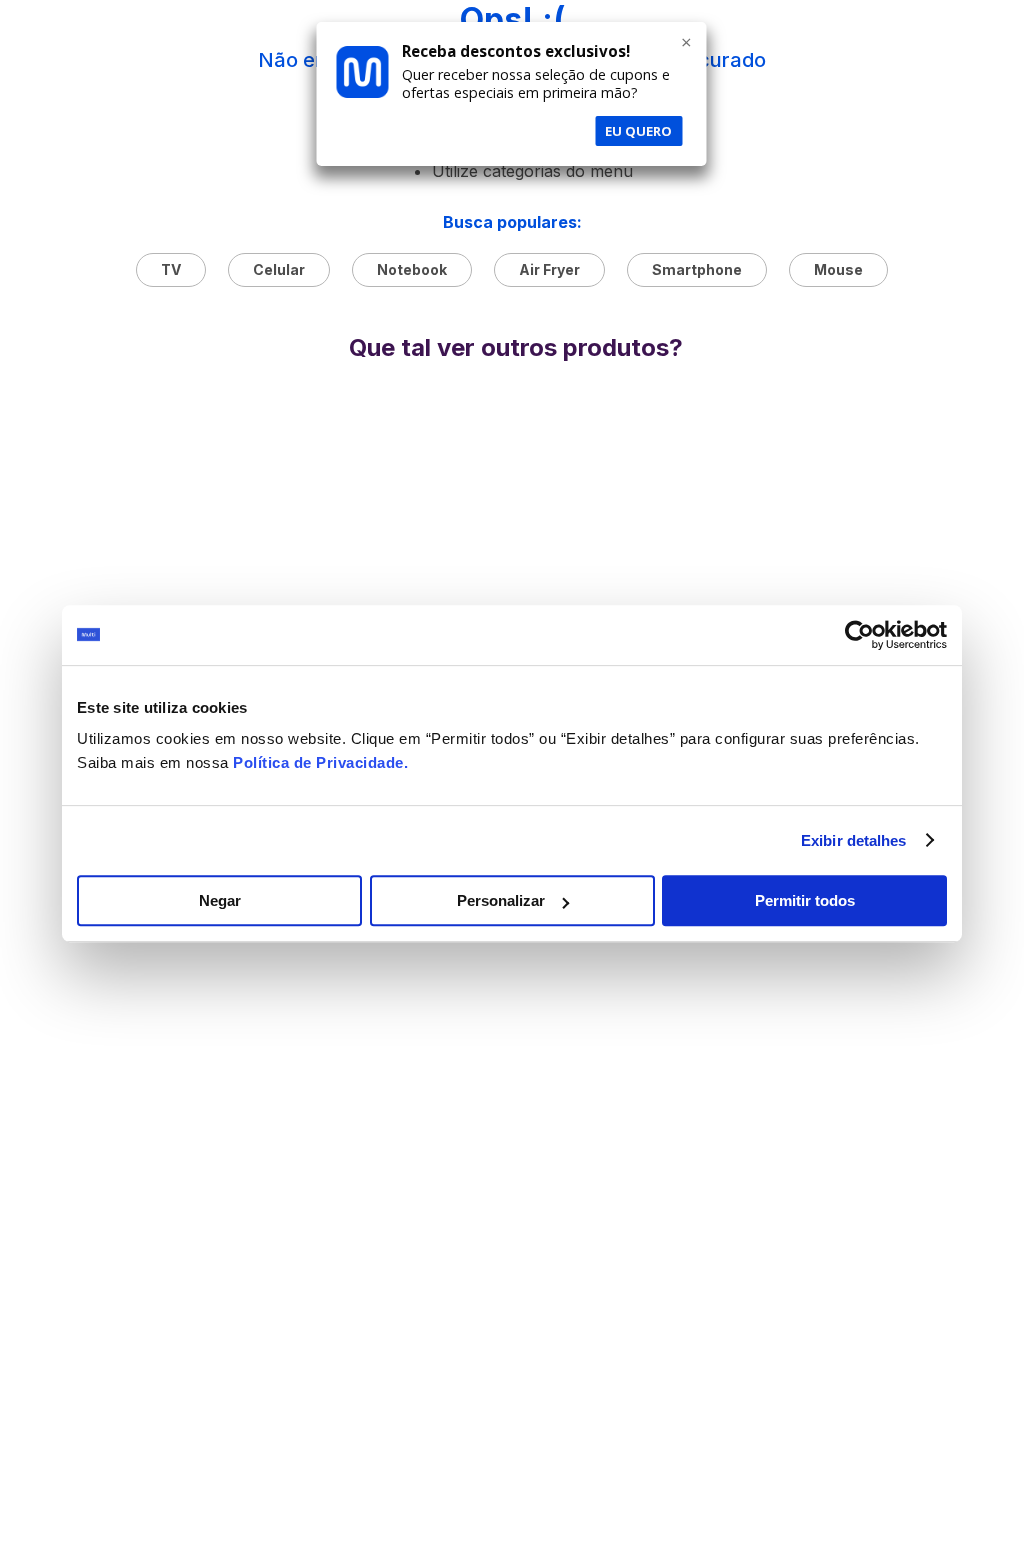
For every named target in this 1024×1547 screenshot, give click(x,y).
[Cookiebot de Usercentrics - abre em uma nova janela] (859, 635)
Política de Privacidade (318, 762)
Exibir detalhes (854, 840)
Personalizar (501, 900)
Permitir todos (805, 900)
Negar (220, 900)
